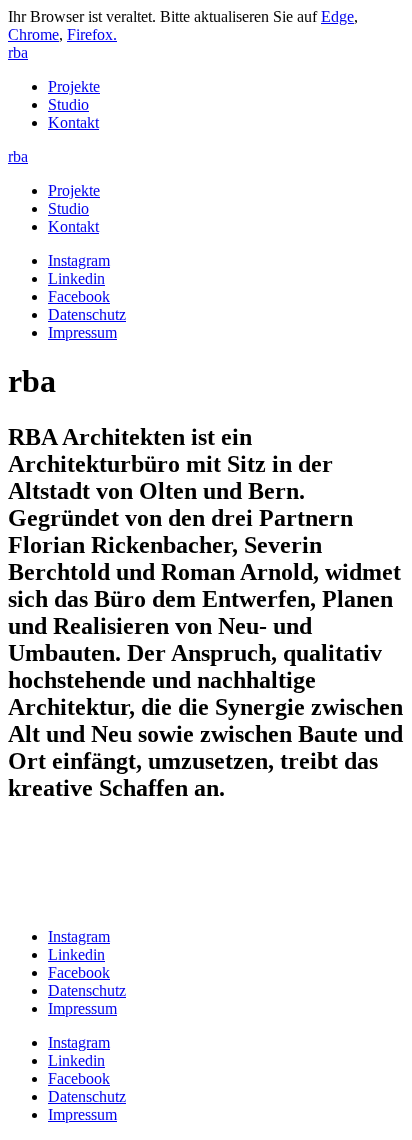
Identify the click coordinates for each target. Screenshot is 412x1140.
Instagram (79, 260)
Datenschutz (87, 314)
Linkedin (76, 278)
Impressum (82, 332)
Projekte (74, 86)
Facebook (79, 296)
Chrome (33, 34)
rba (18, 52)
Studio (68, 104)
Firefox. (92, 34)
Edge (337, 16)
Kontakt (73, 122)
